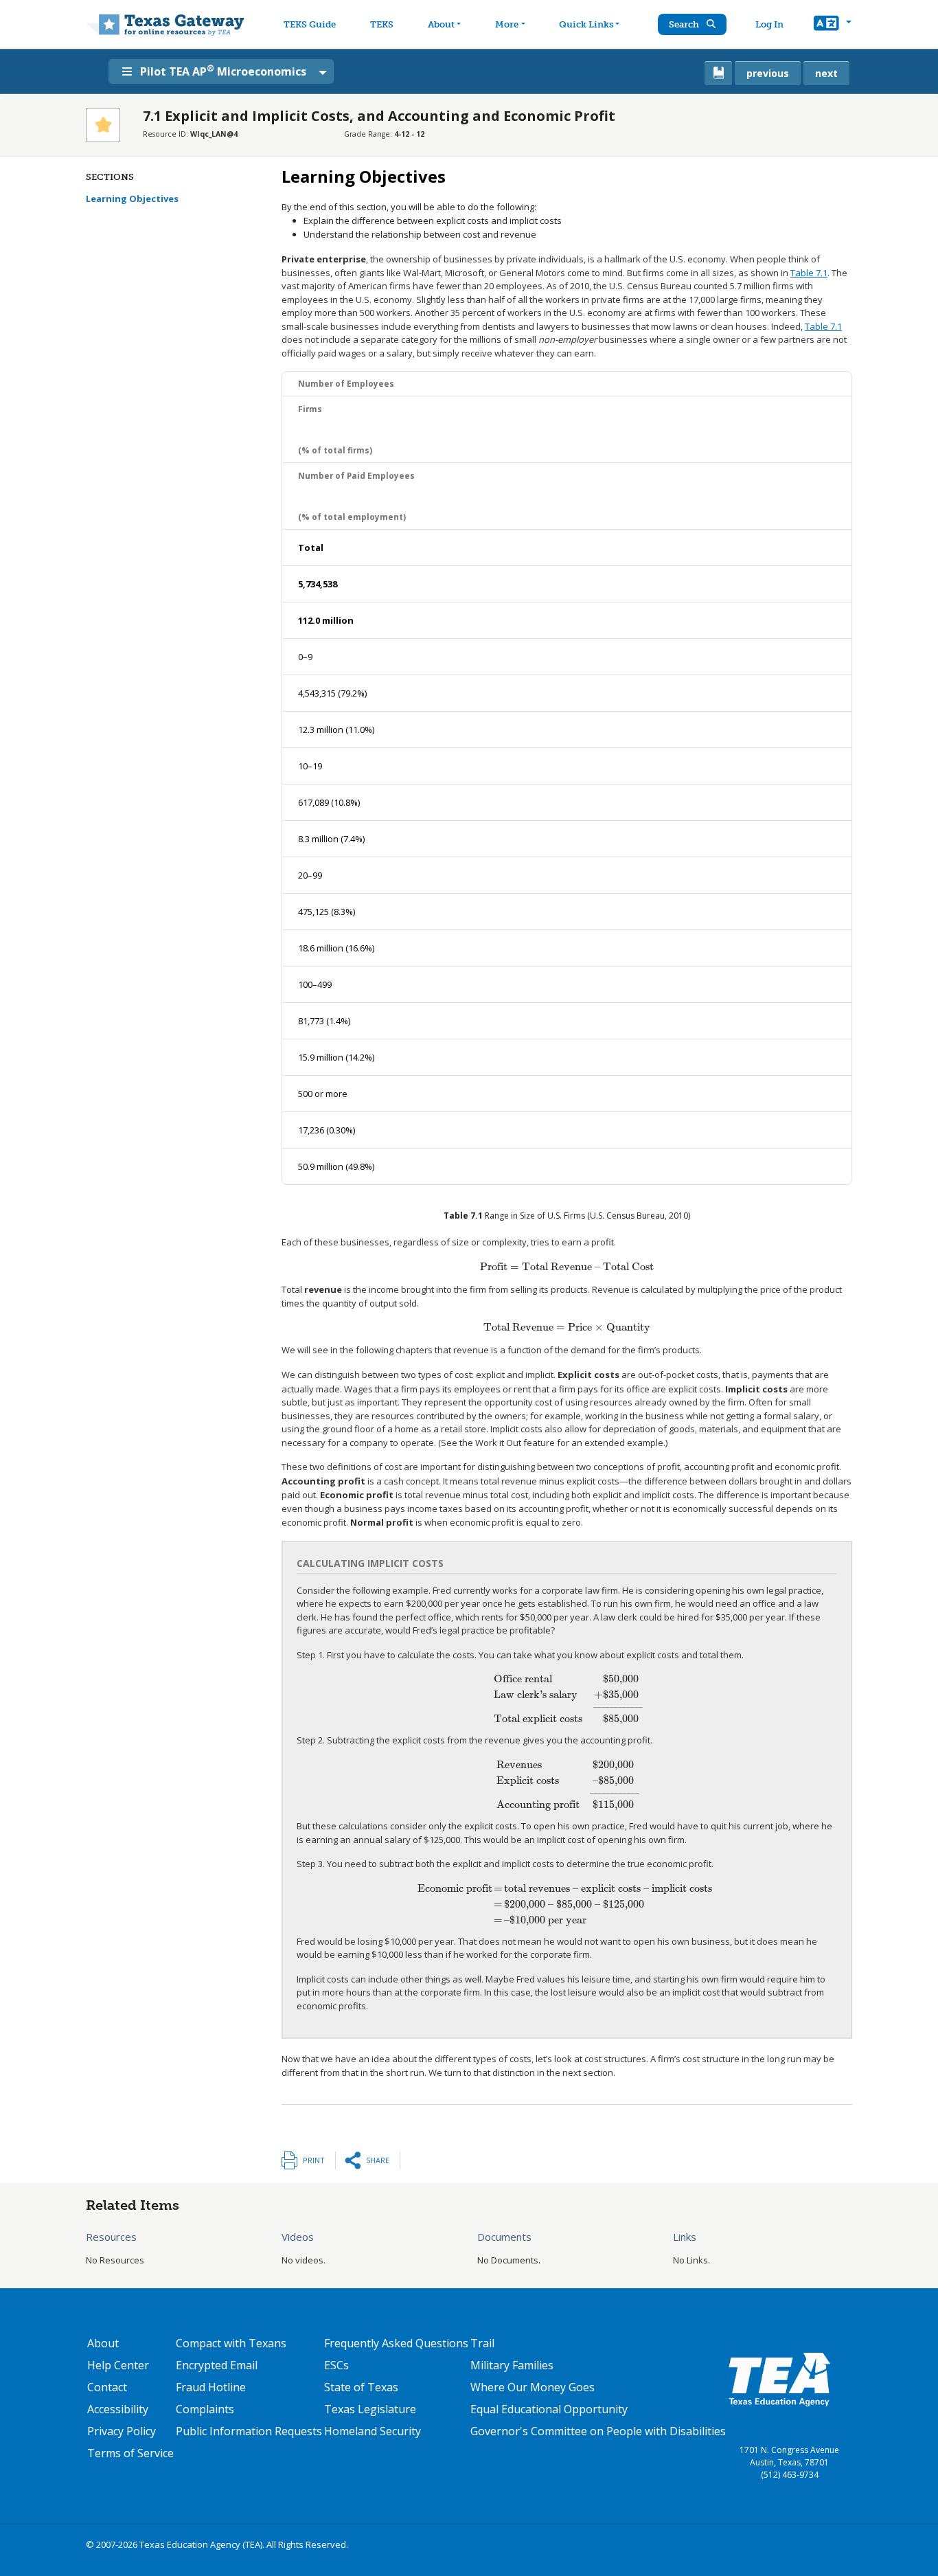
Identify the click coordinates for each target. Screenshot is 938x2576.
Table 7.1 (809, 273)
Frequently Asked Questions (396, 2343)
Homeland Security (373, 2431)
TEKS (382, 24)
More (507, 24)
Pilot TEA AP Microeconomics (223, 71)
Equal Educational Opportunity (549, 2409)
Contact (107, 2387)
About (441, 24)
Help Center (118, 2365)
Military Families (512, 2365)
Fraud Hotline (211, 2387)
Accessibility (118, 2409)
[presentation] (567, 1267)
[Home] (165, 24)
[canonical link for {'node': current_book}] (718, 73)
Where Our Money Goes (533, 2387)
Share (378, 2160)
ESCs (336, 2365)
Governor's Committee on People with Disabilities (598, 2431)
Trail (482, 2343)
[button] (833, 25)
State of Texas (361, 2387)
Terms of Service (130, 2453)
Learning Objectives (132, 199)
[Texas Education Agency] (779, 2379)
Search (685, 24)
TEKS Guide (310, 24)
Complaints (205, 2409)
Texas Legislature (370, 2409)
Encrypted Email (217, 2365)
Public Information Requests (249, 2431)
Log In (769, 24)
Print (314, 2160)
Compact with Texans (231, 2343)
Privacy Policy (122, 2431)
